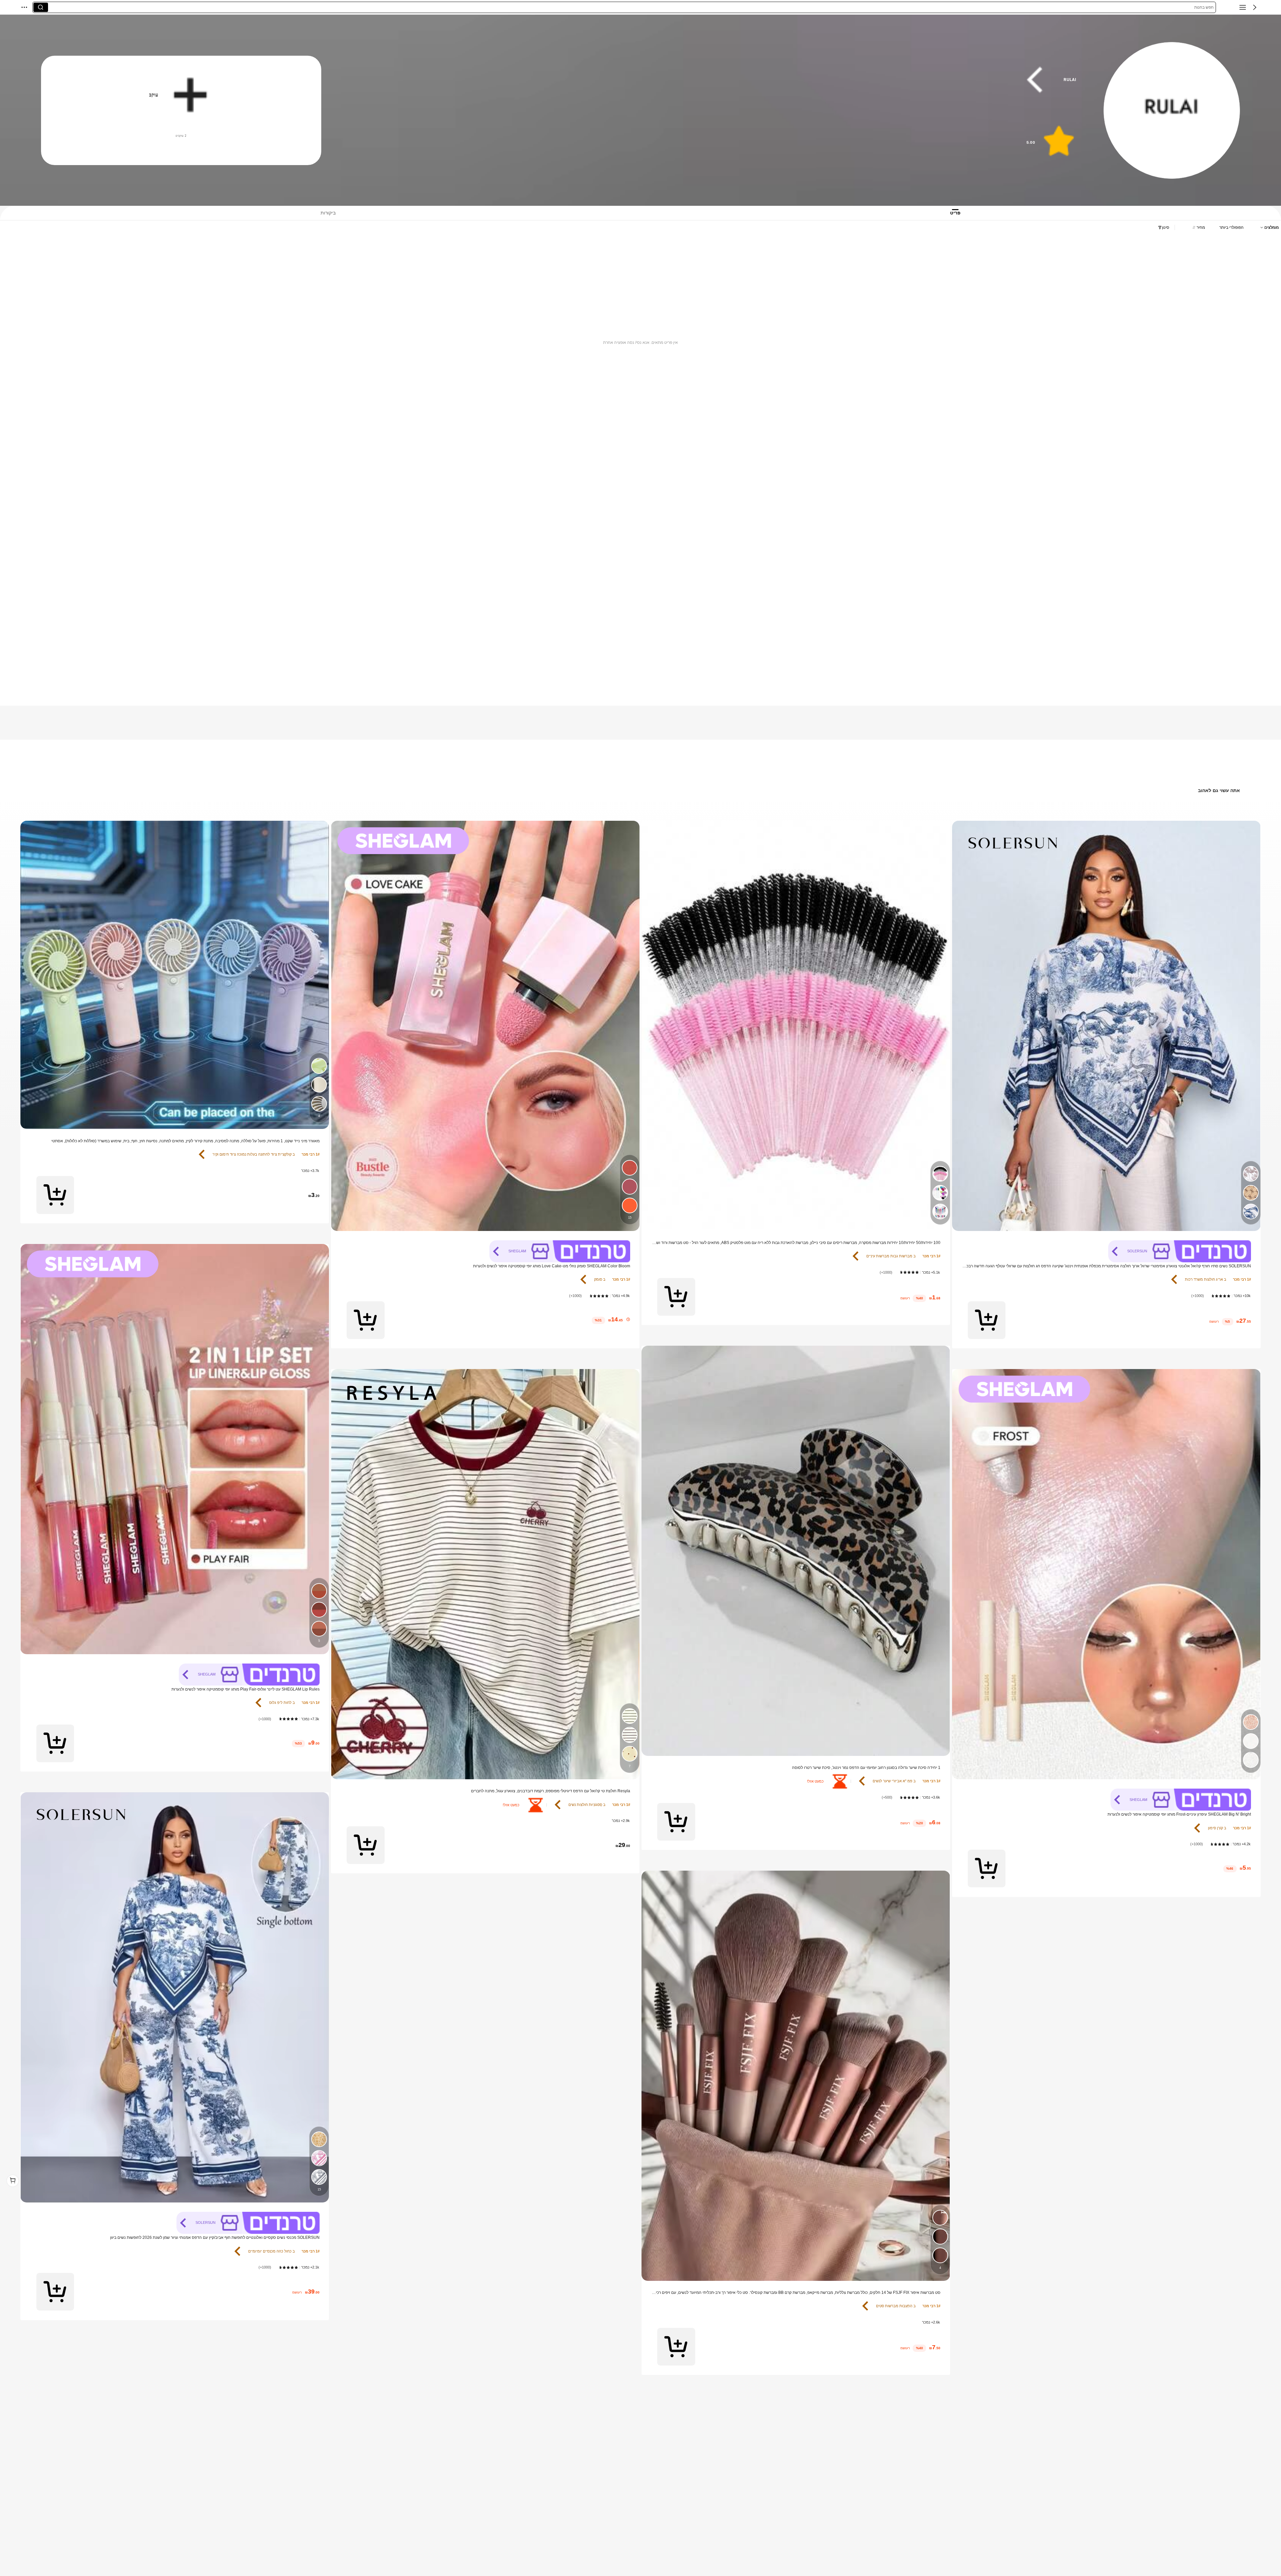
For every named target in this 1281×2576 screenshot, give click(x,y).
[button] (1255, 7)
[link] (1172, 111)
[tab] (962, 213)
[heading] (719, 80)
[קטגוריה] (1243, 7)
